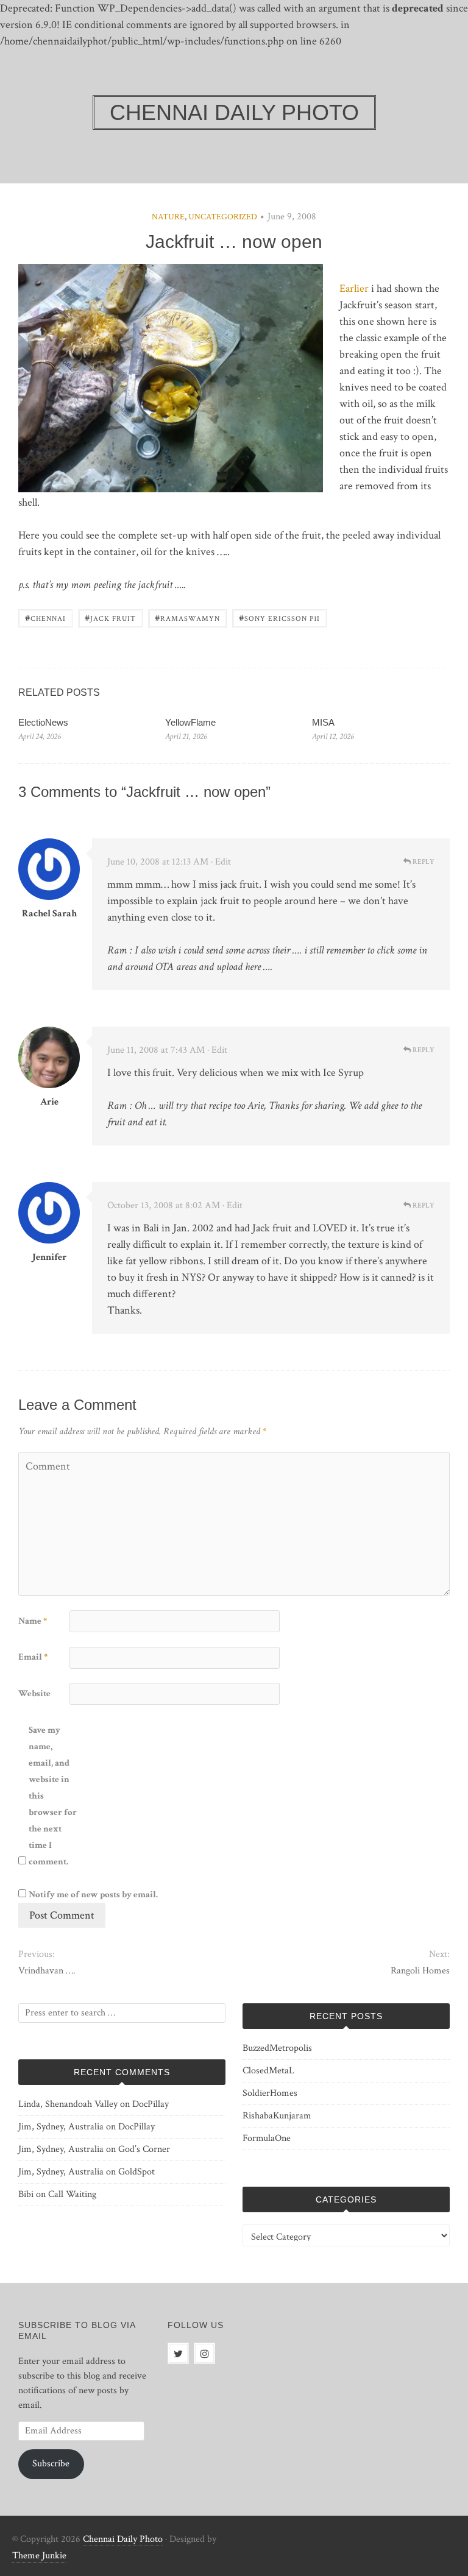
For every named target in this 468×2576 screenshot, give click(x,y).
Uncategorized (223, 217)
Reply (423, 862)
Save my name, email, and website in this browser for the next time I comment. (53, 1796)
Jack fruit (110, 617)
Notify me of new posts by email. (93, 1895)
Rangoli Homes (420, 1971)
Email (33, 1657)
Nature (168, 217)
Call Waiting (72, 2194)
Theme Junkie (39, 2556)
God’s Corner (144, 2149)
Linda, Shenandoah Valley (68, 2104)
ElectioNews (43, 722)
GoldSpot (136, 2172)
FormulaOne (267, 2138)
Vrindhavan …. (47, 1971)
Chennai (45, 617)
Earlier (354, 288)
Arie (49, 1102)
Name (33, 1621)
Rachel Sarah (49, 914)
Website (34, 1693)
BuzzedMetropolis (277, 2048)
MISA (323, 722)
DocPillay (151, 2104)
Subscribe (51, 2464)
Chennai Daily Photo (123, 2539)
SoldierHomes (270, 2093)
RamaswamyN (187, 617)
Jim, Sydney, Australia (61, 2127)
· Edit (221, 862)
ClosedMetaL (268, 2071)
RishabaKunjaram (277, 2116)
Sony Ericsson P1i (279, 617)
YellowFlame (190, 722)
